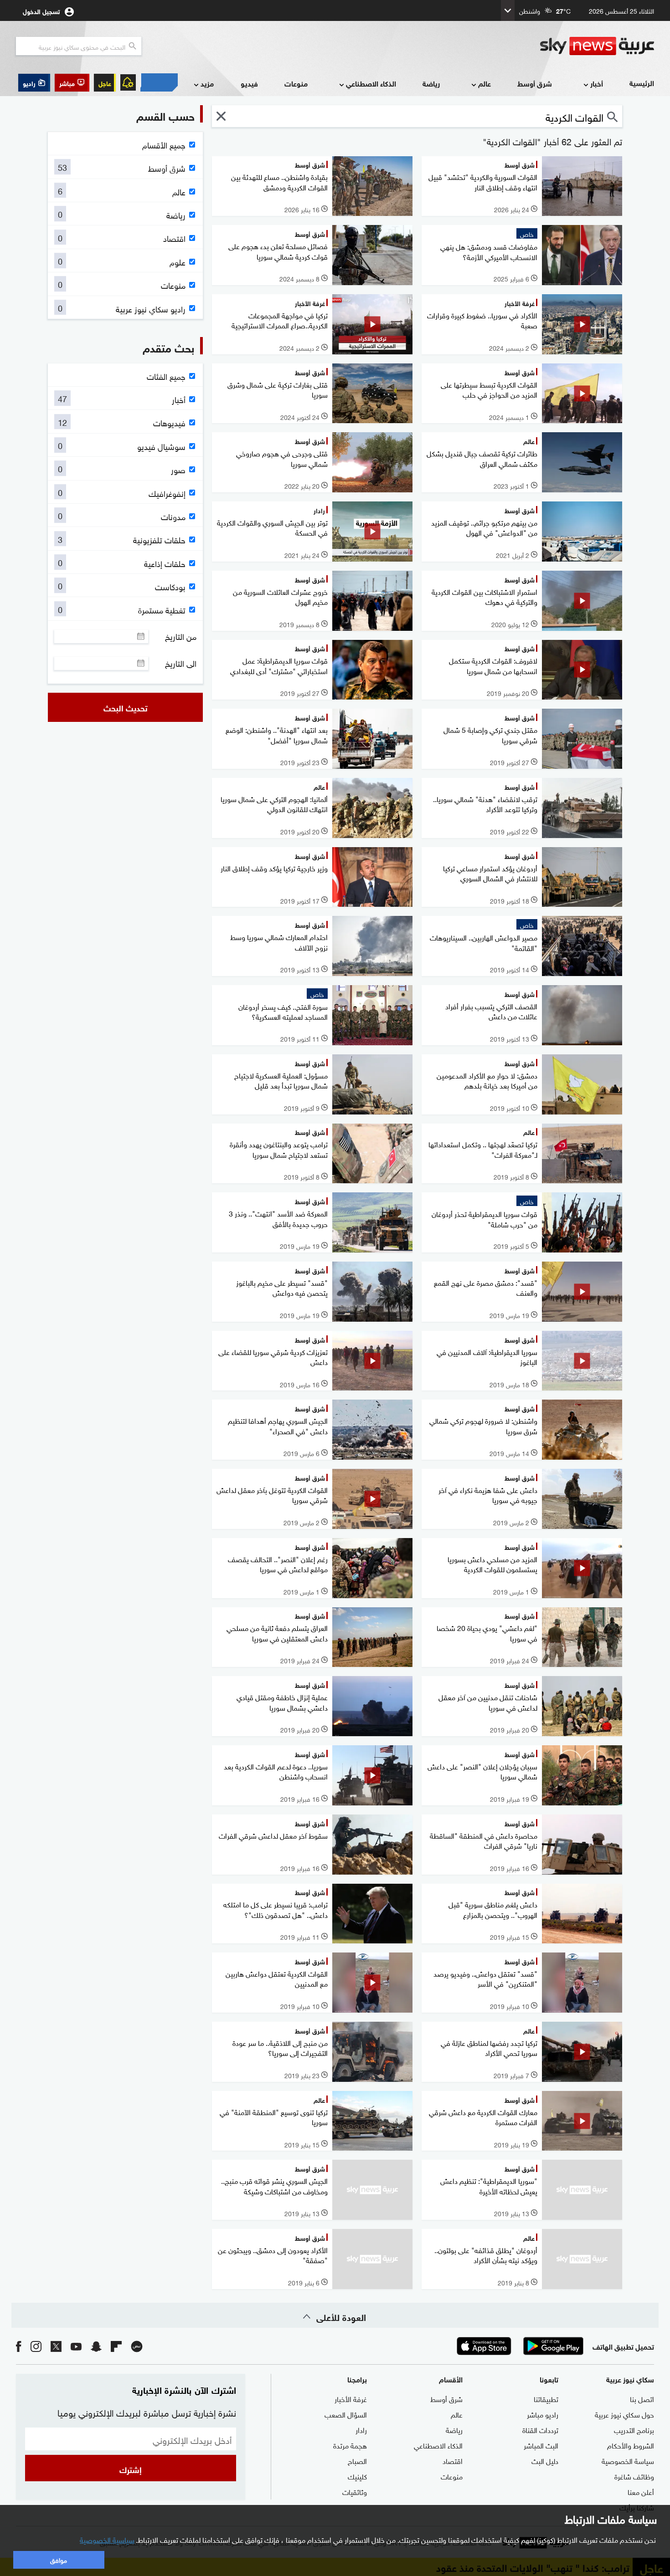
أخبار (597, 83)
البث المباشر (541, 2445)
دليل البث (545, 2460)
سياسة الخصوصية (628, 2460)
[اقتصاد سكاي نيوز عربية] (159, 82)
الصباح (357, 2460)
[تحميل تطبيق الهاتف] (519, 2346)
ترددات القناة (540, 2429)
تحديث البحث (126, 707)
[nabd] (137, 2346)
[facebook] (19, 2346)
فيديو (249, 83)
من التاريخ (181, 636)
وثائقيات (355, 2491)
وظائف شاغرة (634, 2476)
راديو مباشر (543, 2414)
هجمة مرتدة (350, 2445)
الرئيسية (642, 83)
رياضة (431, 83)
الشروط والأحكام (631, 2445)
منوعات (296, 83)
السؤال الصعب (346, 2414)
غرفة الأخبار (351, 2398)
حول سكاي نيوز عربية (624, 2414)
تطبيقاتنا (546, 2398)
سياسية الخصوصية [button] (107, 2539)
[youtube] (76, 2346)
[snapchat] (96, 2346)
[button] (72, 83)
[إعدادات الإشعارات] (128, 82)
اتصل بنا (642, 2398)
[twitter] (56, 2346)
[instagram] (36, 2346)
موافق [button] (59, 2559)
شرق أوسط (535, 83)
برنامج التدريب (634, 2429)
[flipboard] (116, 2346)
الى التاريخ (181, 663)
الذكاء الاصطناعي (371, 83)
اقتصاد (453, 2460)
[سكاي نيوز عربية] (597, 46)
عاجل (105, 83)
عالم (484, 83)
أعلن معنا (641, 2491)
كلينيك (357, 2476)
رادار (361, 2429)
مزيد (207, 83)
